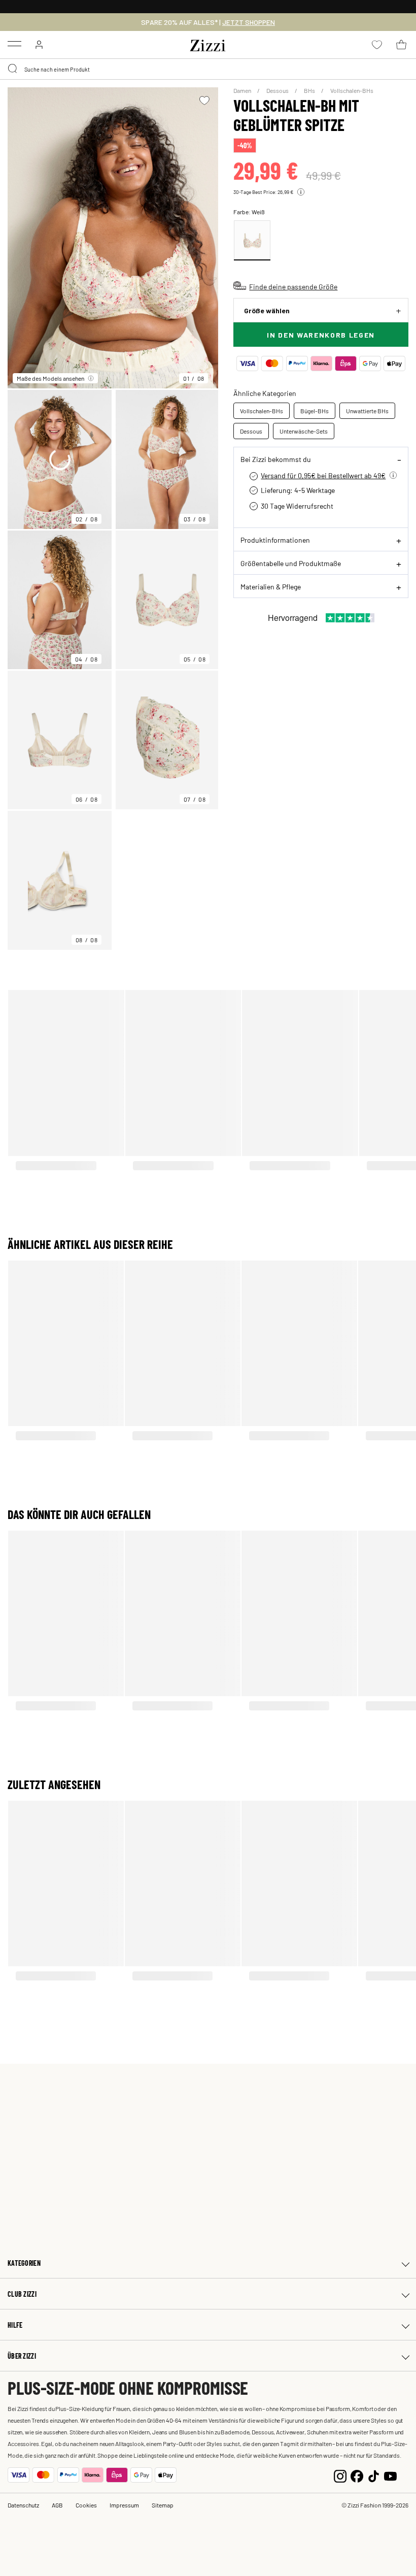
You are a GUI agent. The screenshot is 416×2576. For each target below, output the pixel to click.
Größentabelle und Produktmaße (291, 563)
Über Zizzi (22, 2356)
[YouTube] (390, 2475)
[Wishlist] (204, 101)
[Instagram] (340, 2475)
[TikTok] (374, 2475)
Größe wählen (267, 310)
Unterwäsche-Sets (304, 431)
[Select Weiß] (252, 240)
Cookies (86, 2505)
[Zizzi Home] (208, 44)
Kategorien (24, 2263)
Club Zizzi (22, 2294)
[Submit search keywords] (13, 69)
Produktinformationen (275, 540)
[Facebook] (357, 2475)
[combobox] (208, 69)
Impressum (124, 2505)
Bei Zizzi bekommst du (276, 459)
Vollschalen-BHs (352, 90)
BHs (310, 90)
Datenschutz (23, 2505)
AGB (57, 2505)
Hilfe (15, 2325)
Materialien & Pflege (271, 586)
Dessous (278, 90)
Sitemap (163, 2505)
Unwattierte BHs (367, 411)
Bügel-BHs (315, 411)
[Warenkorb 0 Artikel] (401, 45)
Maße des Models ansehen (50, 378)
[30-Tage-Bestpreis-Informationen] (301, 192)
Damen (243, 90)
